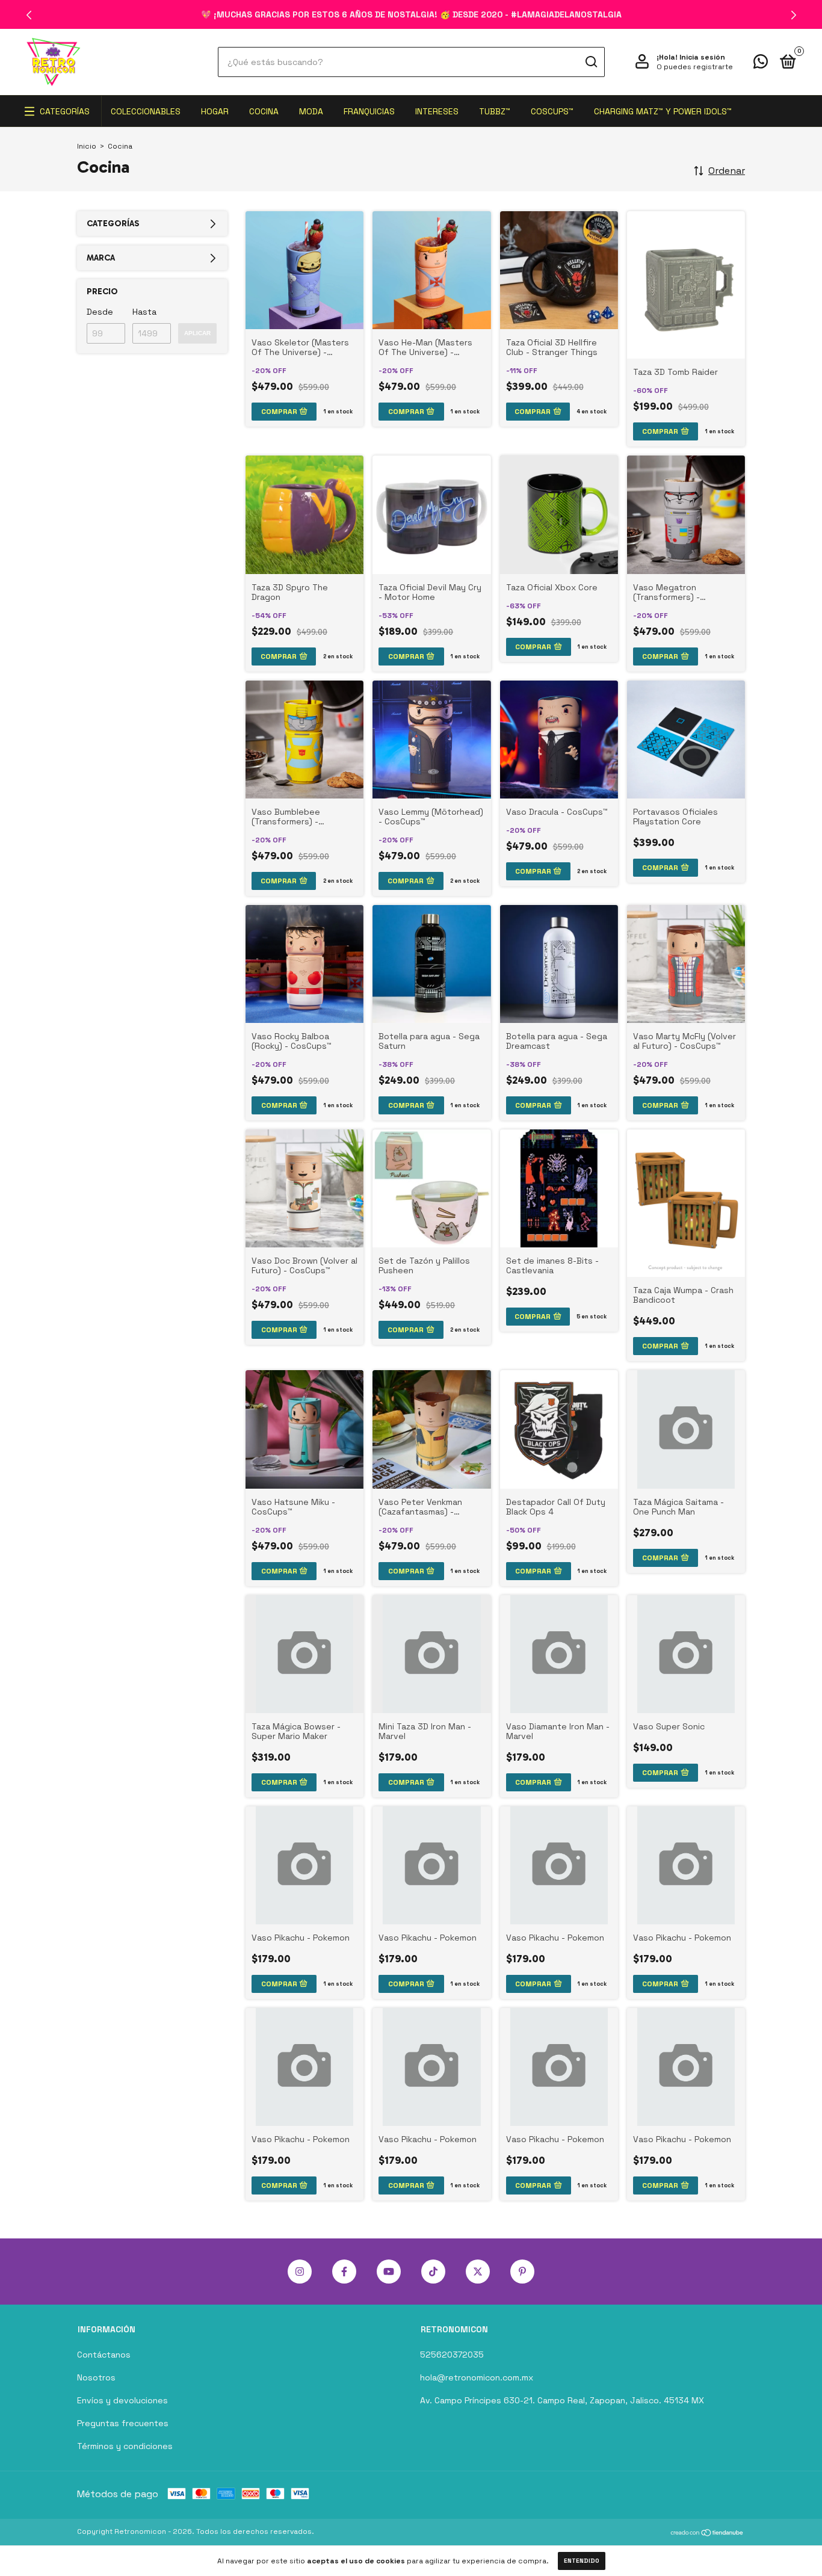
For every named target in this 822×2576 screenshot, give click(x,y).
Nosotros (96, 2377)
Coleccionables (146, 111)
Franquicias (369, 111)
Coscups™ (552, 111)
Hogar (215, 111)
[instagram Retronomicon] (300, 2272)
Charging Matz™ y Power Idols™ (663, 111)
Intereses (437, 111)
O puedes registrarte (695, 67)
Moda (311, 111)
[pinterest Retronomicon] (522, 2272)
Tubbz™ (495, 111)
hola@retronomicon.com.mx (477, 2377)
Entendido (582, 2561)
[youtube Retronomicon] (389, 2272)
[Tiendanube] (707, 2533)
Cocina (264, 111)
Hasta (144, 312)
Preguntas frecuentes (123, 2423)
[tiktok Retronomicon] (433, 2272)
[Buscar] (591, 62)
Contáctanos (104, 2355)
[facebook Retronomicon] (344, 2272)
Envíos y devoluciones (122, 2400)
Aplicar (197, 333)
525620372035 (452, 2355)
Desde (100, 312)
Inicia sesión (702, 57)
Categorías (65, 111)
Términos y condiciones (125, 2446)
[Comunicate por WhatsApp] (761, 64)
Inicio (87, 146)
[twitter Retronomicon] (478, 2272)
